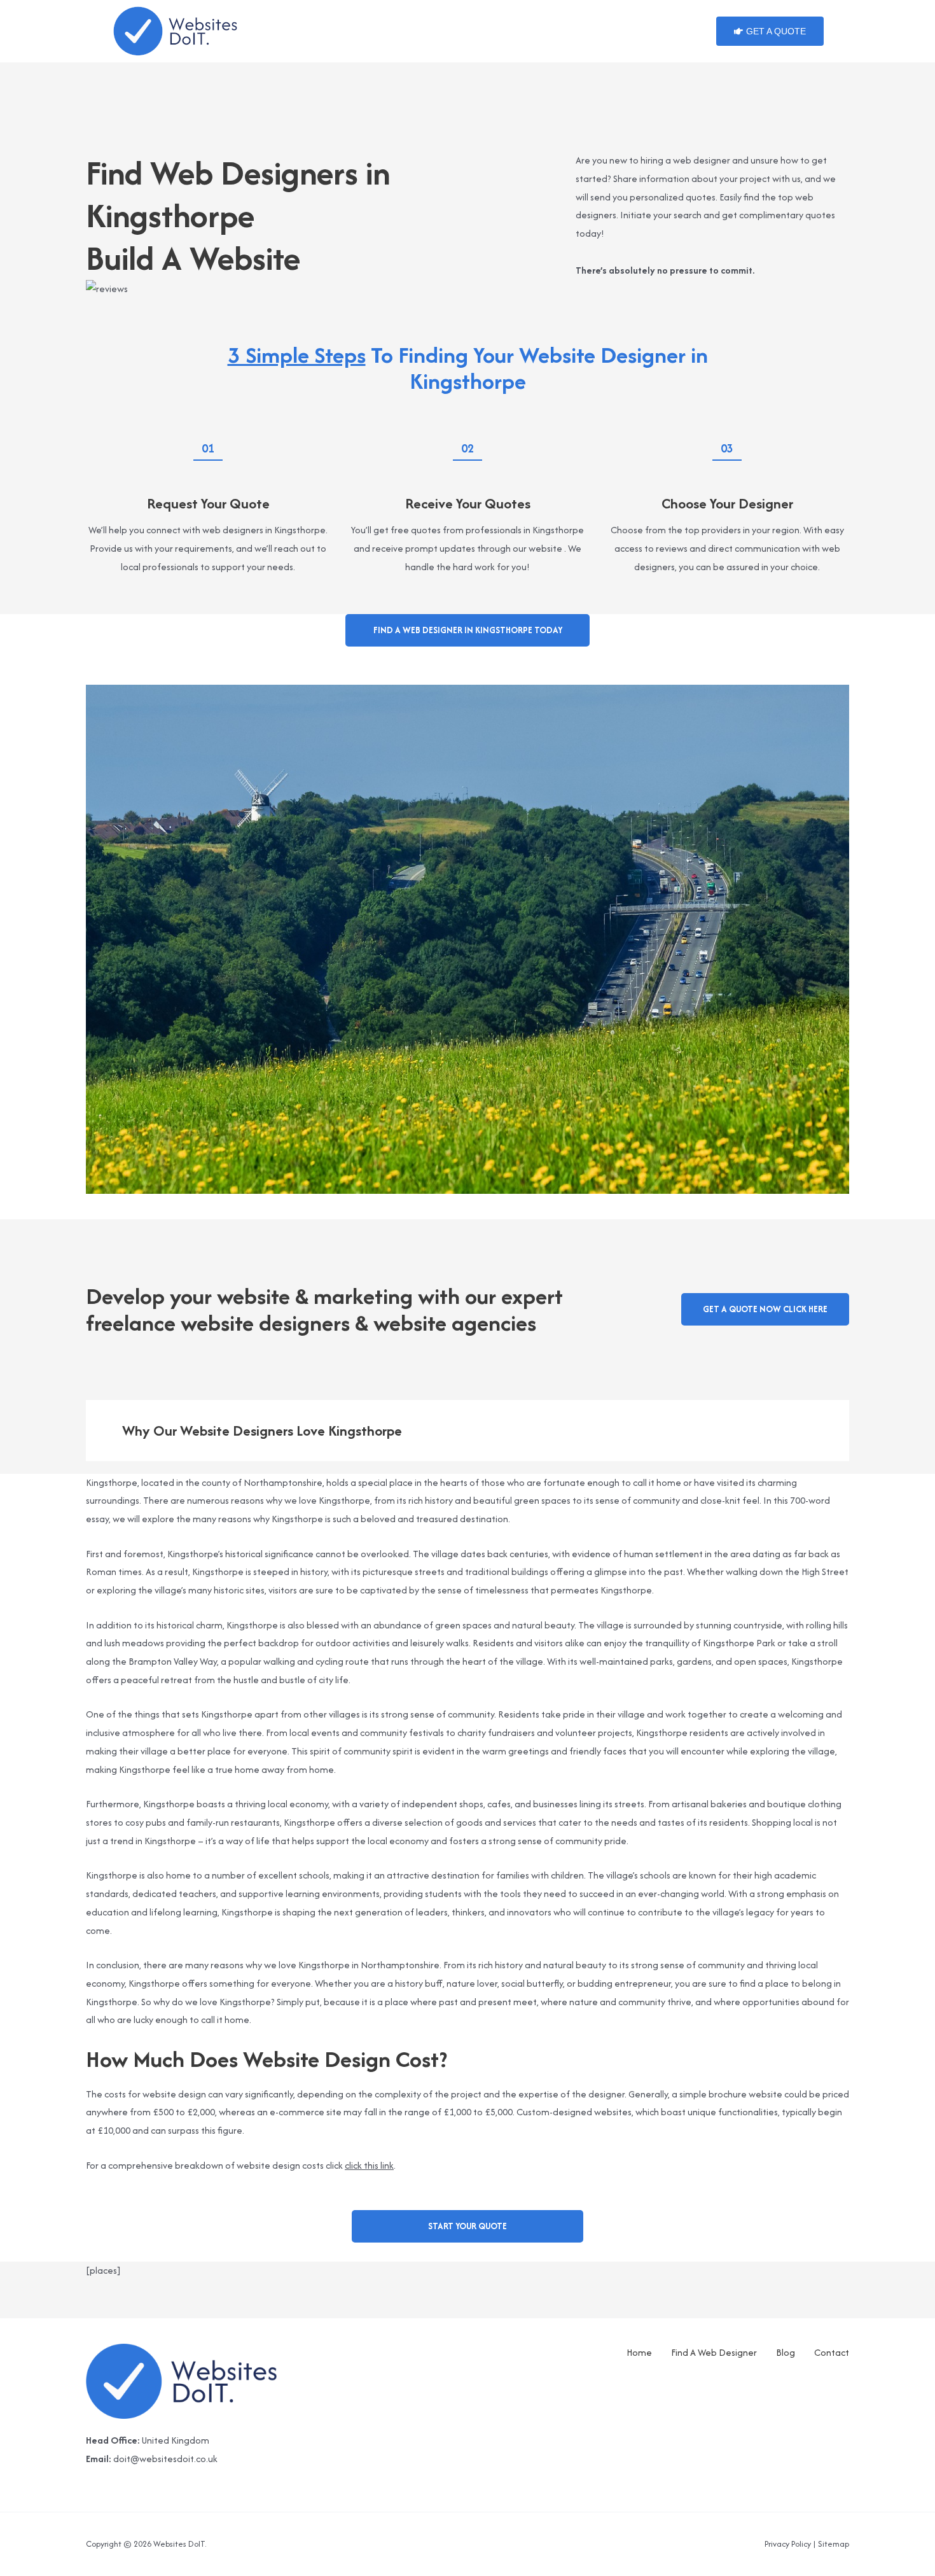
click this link (369, 2165)
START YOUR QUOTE (468, 2226)
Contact (832, 2352)
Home (639, 2352)
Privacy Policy (788, 2544)
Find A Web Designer (714, 2352)
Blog (786, 2352)
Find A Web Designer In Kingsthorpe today (468, 630)
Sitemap (834, 2544)
